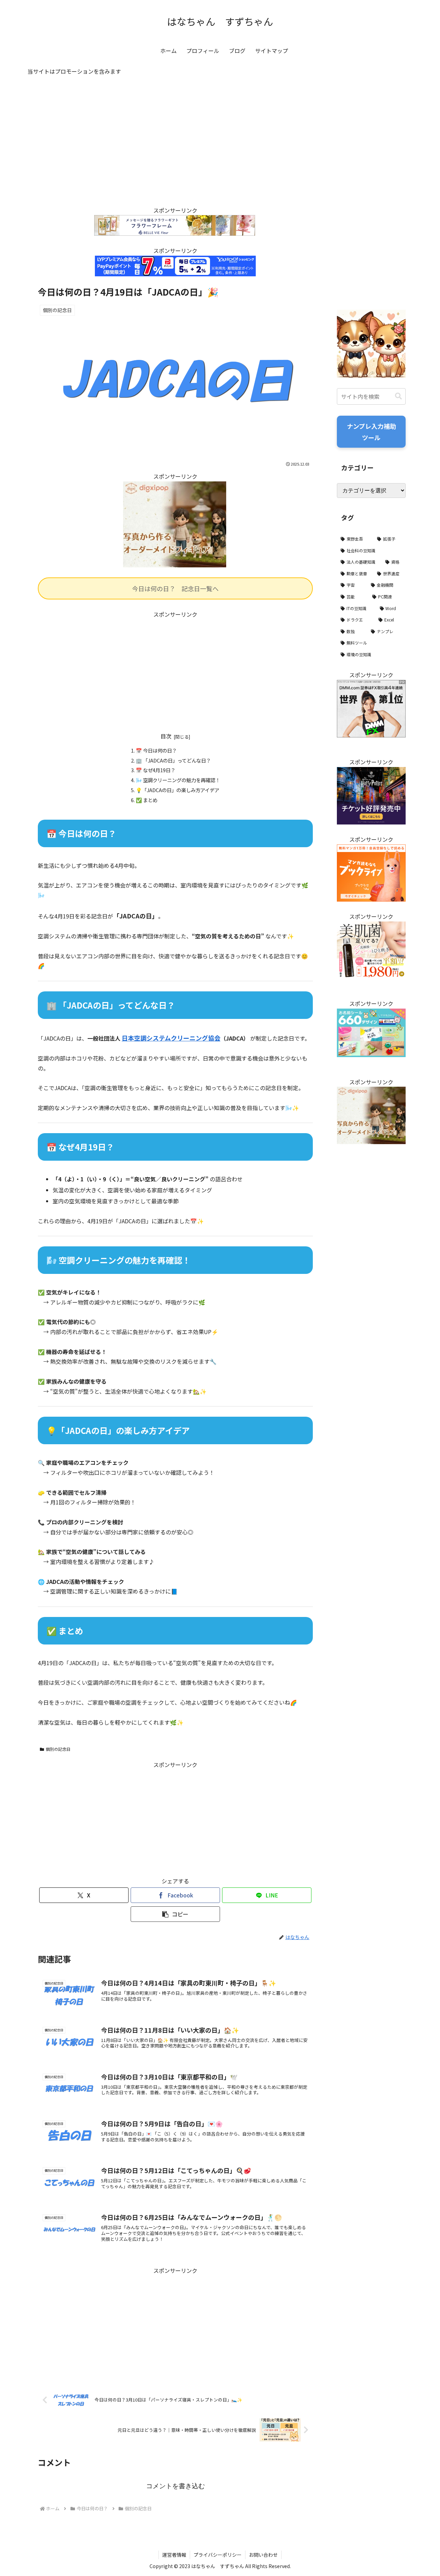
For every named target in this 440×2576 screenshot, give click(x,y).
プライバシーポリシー (218, 2555)
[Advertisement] (175, 147)
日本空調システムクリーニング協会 (171, 1038)
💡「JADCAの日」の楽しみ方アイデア (178, 790)
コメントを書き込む (175, 2486)
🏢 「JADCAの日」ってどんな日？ (173, 760)
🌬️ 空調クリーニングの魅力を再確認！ (178, 780)
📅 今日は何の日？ (156, 750)
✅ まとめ (147, 800)
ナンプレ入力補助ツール (371, 432)
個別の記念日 (58, 1749)
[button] (175, 1914)
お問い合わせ (263, 2555)
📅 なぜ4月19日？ (156, 770)
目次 (166, 736)
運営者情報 (174, 2555)
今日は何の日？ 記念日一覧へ (175, 588)
